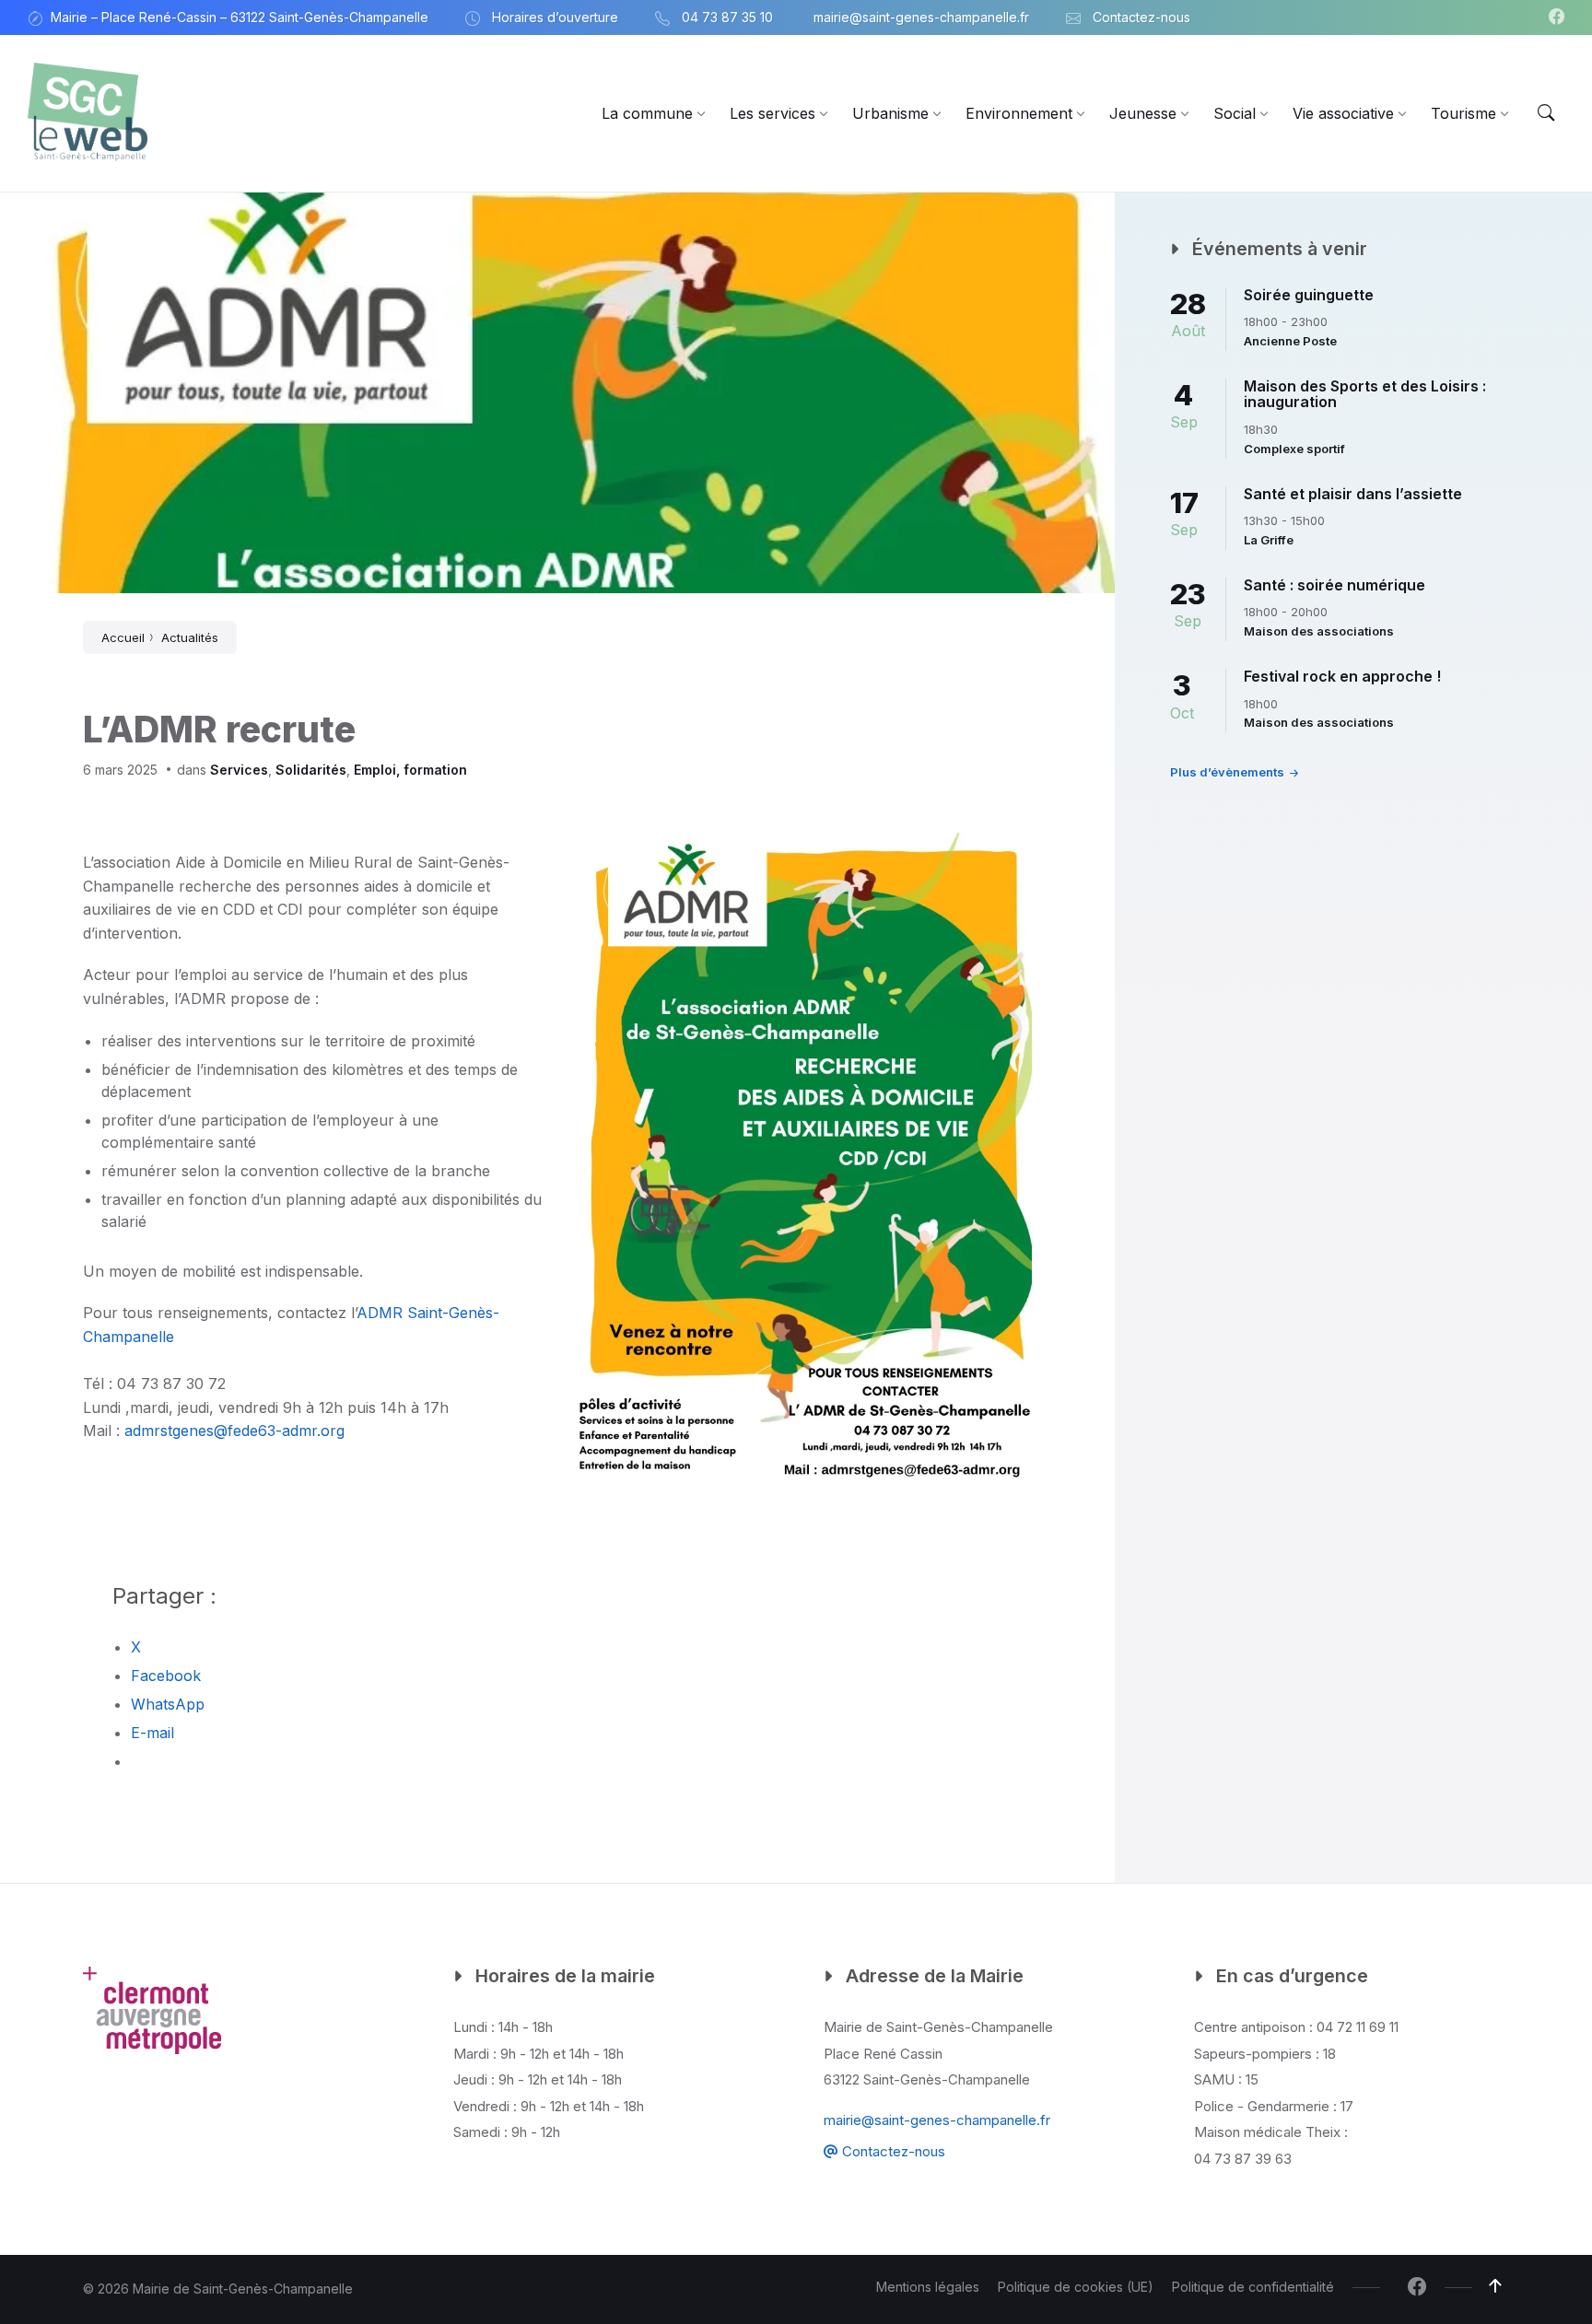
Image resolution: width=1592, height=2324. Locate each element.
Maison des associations (1319, 631)
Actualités (190, 637)
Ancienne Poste (1290, 341)
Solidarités (311, 770)
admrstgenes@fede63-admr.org (234, 1431)
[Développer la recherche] (1546, 113)
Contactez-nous (892, 2151)
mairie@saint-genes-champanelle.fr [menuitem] (921, 17)
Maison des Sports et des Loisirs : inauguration (1365, 394)
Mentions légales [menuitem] (928, 2287)
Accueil (123, 637)
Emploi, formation (410, 770)
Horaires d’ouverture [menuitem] (555, 17)
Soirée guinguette (1309, 295)
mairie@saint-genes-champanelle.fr (937, 2120)
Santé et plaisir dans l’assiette (1353, 494)
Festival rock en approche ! (1342, 676)
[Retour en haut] (1495, 2286)
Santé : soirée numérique (1334, 585)
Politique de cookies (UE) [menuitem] (1076, 2287)
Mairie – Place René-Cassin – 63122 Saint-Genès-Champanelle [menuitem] (240, 17)
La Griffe (1269, 540)
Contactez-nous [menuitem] (1141, 17)
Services (239, 770)
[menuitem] (647, 113)
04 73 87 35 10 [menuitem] (727, 17)
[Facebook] (1557, 18)
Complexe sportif (1294, 449)
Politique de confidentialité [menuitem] (1253, 2287)
